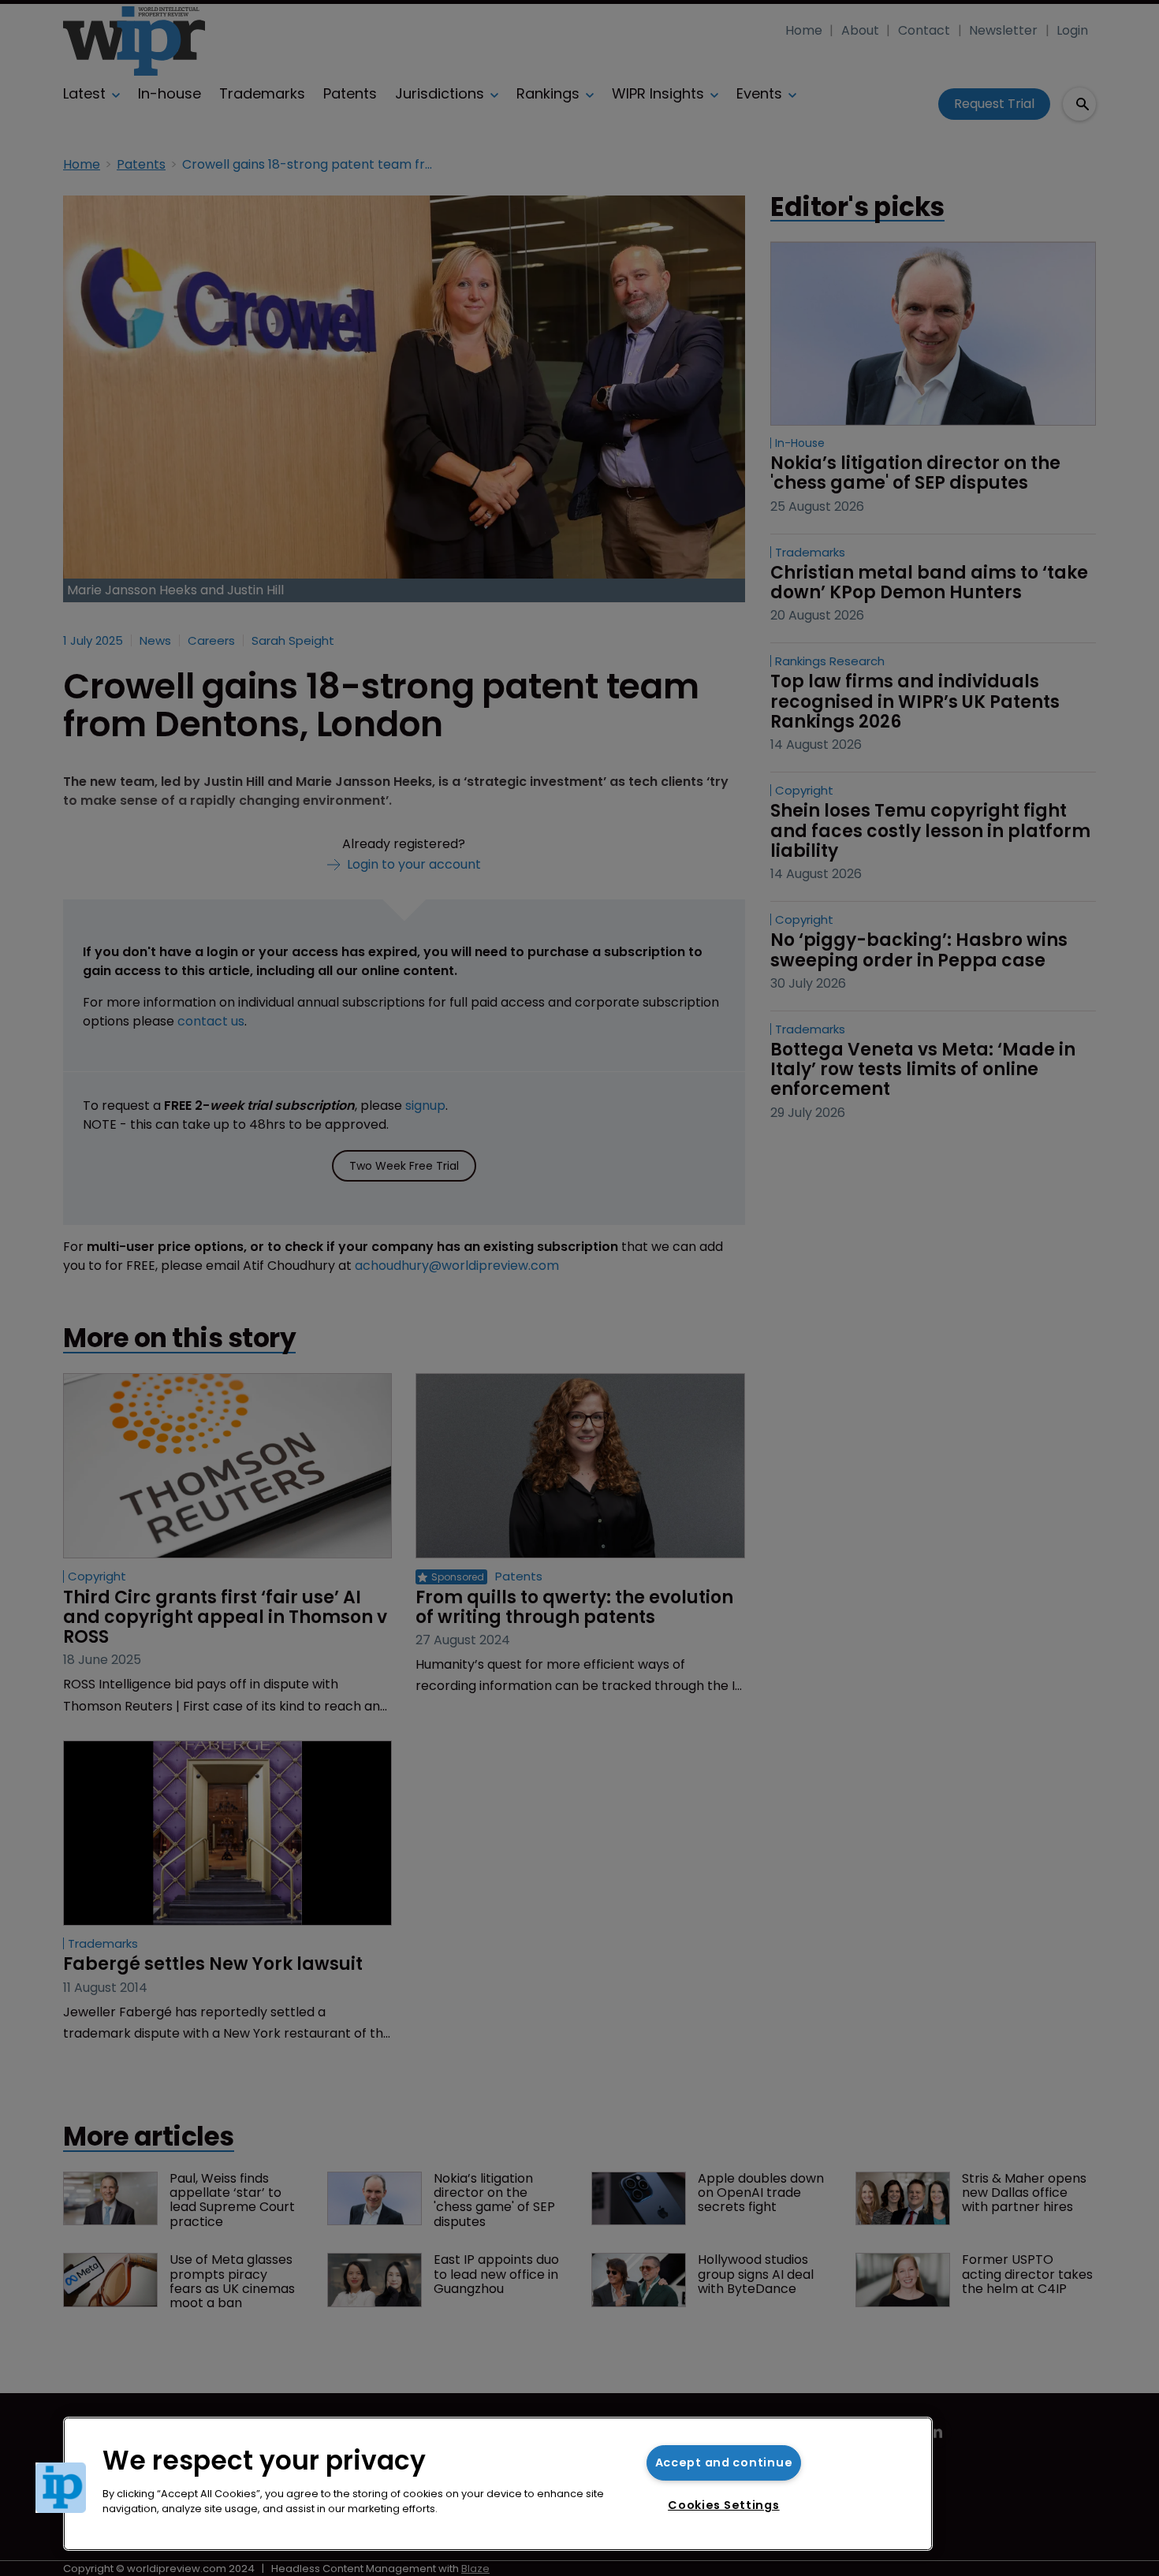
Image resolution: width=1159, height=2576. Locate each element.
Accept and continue (724, 2462)
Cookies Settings (724, 2505)
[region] (498, 2484)
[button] (61, 2488)
